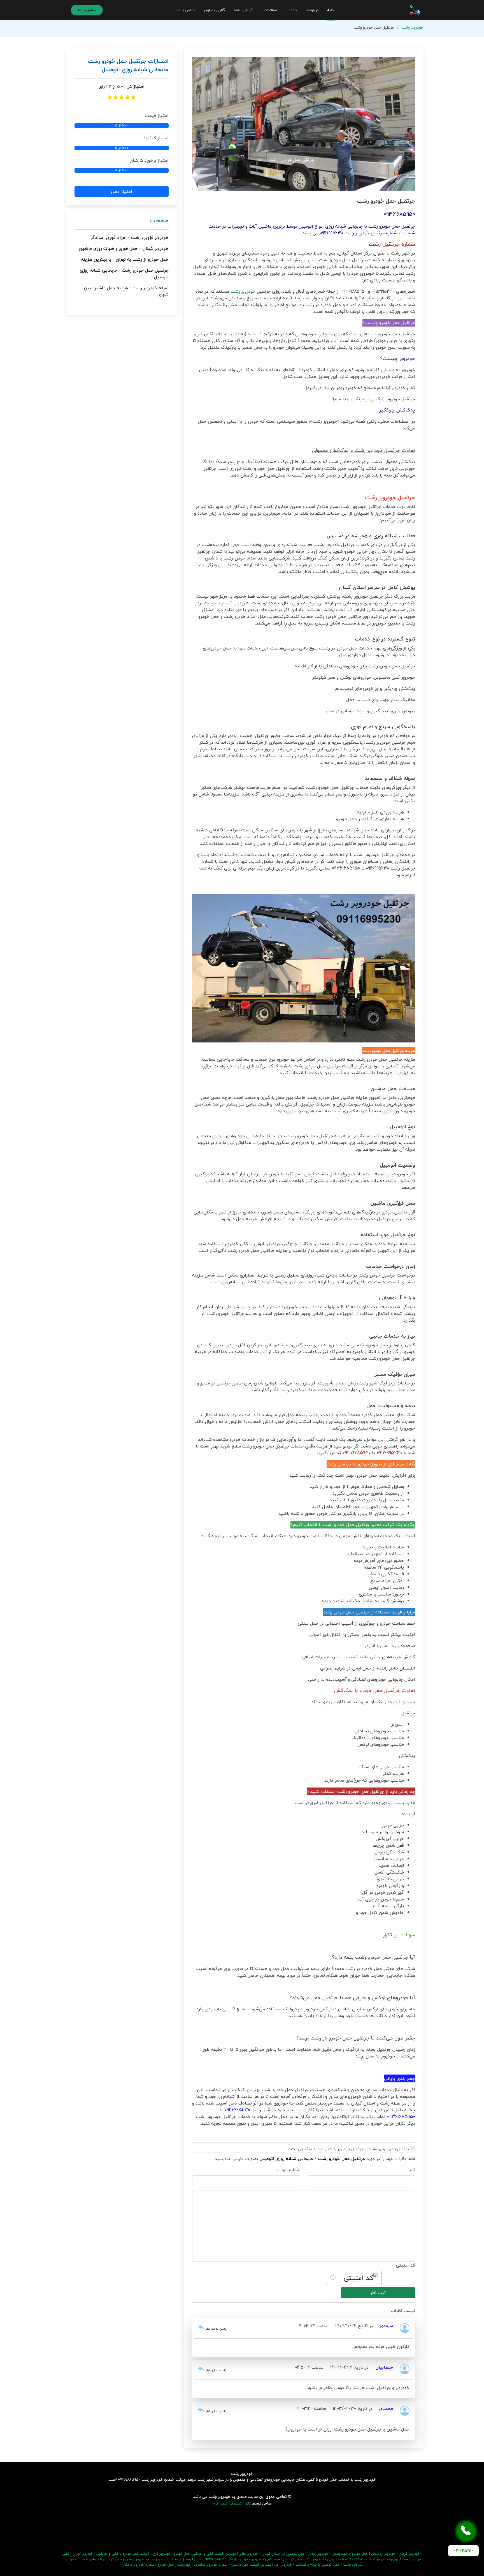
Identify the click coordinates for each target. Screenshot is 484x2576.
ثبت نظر (378, 2293)
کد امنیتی (405, 2265)
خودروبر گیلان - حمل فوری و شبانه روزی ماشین (124, 248)
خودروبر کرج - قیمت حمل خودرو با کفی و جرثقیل (133, 2554)
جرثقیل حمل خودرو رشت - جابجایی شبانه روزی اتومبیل (124, 274)
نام (412, 2170)
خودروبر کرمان (409, 2554)
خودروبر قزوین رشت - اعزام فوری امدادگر (130, 237)
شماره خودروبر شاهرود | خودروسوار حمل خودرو (193, 2565)
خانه (331, 10)
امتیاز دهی (122, 191)
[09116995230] (466, 2531)
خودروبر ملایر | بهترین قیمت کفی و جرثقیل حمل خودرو (216, 2554)
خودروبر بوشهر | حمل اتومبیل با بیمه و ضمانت (112, 2559)
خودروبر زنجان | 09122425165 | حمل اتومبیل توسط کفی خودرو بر (199, 2559)
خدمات (291, 10)
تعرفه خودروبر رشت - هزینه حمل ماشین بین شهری (126, 291)
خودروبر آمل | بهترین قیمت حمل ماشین (261, 2565)
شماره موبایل (288, 2170)
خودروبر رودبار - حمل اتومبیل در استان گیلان (295, 2554)
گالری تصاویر (214, 10)
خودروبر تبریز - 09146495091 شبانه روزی (357, 2559)
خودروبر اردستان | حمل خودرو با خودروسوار (364, 2554)
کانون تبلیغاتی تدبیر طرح (232, 2503)
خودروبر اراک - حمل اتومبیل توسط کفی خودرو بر (288, 2559)
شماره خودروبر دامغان (138, 2565)
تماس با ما (186, 10)
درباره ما (312, 10)
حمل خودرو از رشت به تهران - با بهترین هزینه (125, 259)
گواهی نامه (243, 10)
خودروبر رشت (413, 27)
